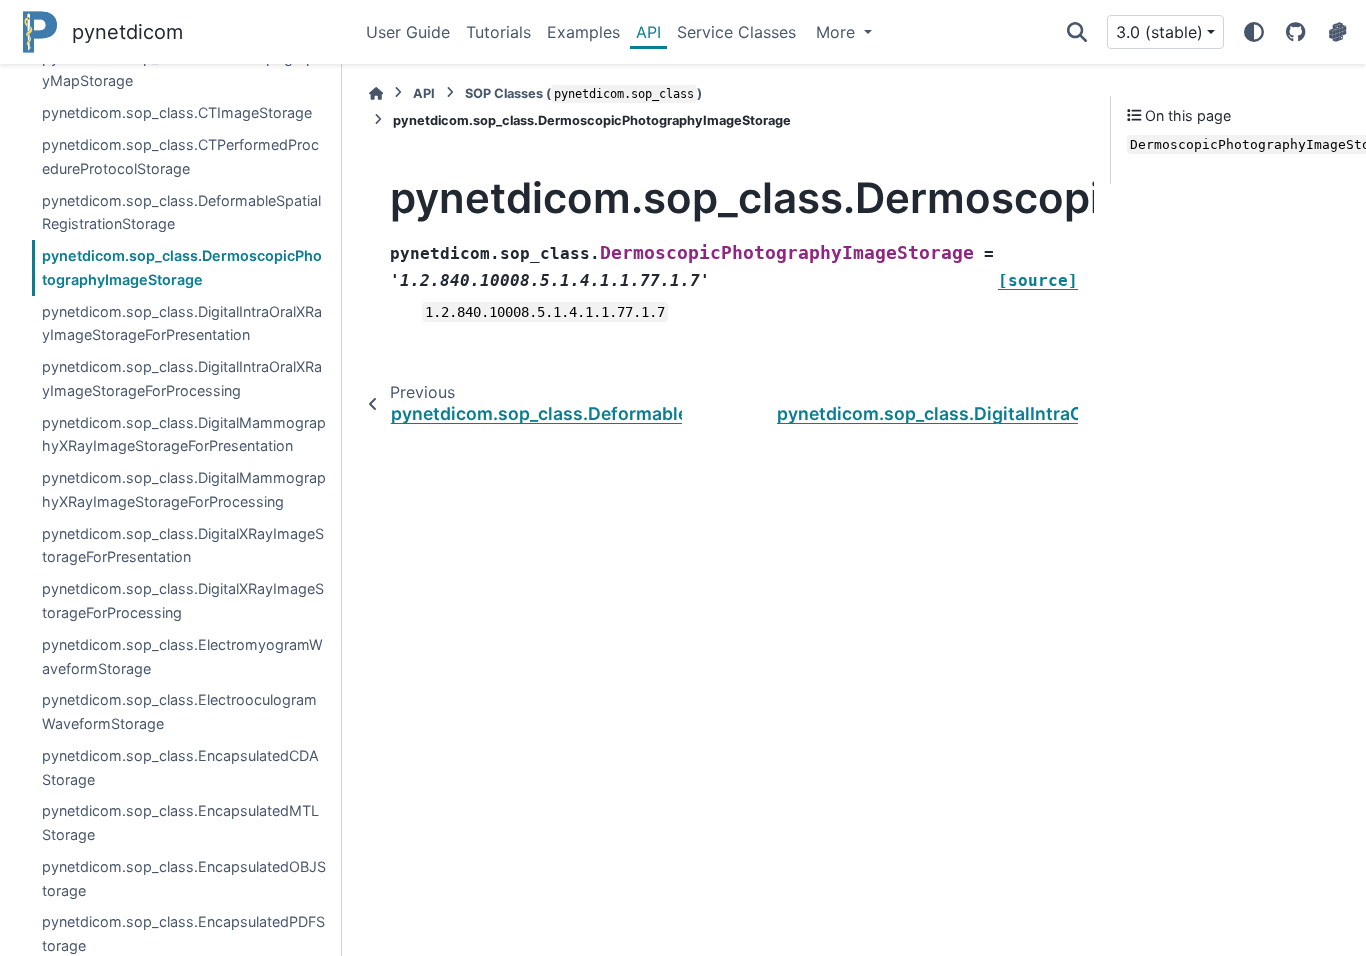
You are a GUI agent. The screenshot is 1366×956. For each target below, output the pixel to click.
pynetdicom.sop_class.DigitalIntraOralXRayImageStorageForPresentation (182, 323)
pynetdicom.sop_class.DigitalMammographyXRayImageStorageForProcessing (184, 489)
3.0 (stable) (1159, 32)
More (838, 32)
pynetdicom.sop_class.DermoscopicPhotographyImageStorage (182, 267)
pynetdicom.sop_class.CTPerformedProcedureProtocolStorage (180, 156)
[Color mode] (1254, 32)
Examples (583, 32)
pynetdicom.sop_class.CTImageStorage (177, 112)
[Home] (376, 93)
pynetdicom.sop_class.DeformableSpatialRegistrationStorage (181, 212)
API (648, 32)
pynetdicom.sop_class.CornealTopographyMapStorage (183, 69)
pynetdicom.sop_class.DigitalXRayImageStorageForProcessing (183, 600)
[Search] (1077, 32)
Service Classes (736, 32)
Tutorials (498, 32)
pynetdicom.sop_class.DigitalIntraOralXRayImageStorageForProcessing (182, 378)
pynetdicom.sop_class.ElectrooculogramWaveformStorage (179, 711)
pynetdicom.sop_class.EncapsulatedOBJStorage (184, 878)
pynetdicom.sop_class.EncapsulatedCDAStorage (180, 767)
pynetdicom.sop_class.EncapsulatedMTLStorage (180, 822)
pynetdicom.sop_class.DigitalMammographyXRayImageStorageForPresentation (184, 434)
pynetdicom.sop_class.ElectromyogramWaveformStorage (182, 656)
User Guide (408, 32)
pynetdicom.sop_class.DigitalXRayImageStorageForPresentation (183, 545)
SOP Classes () (583, 93)
